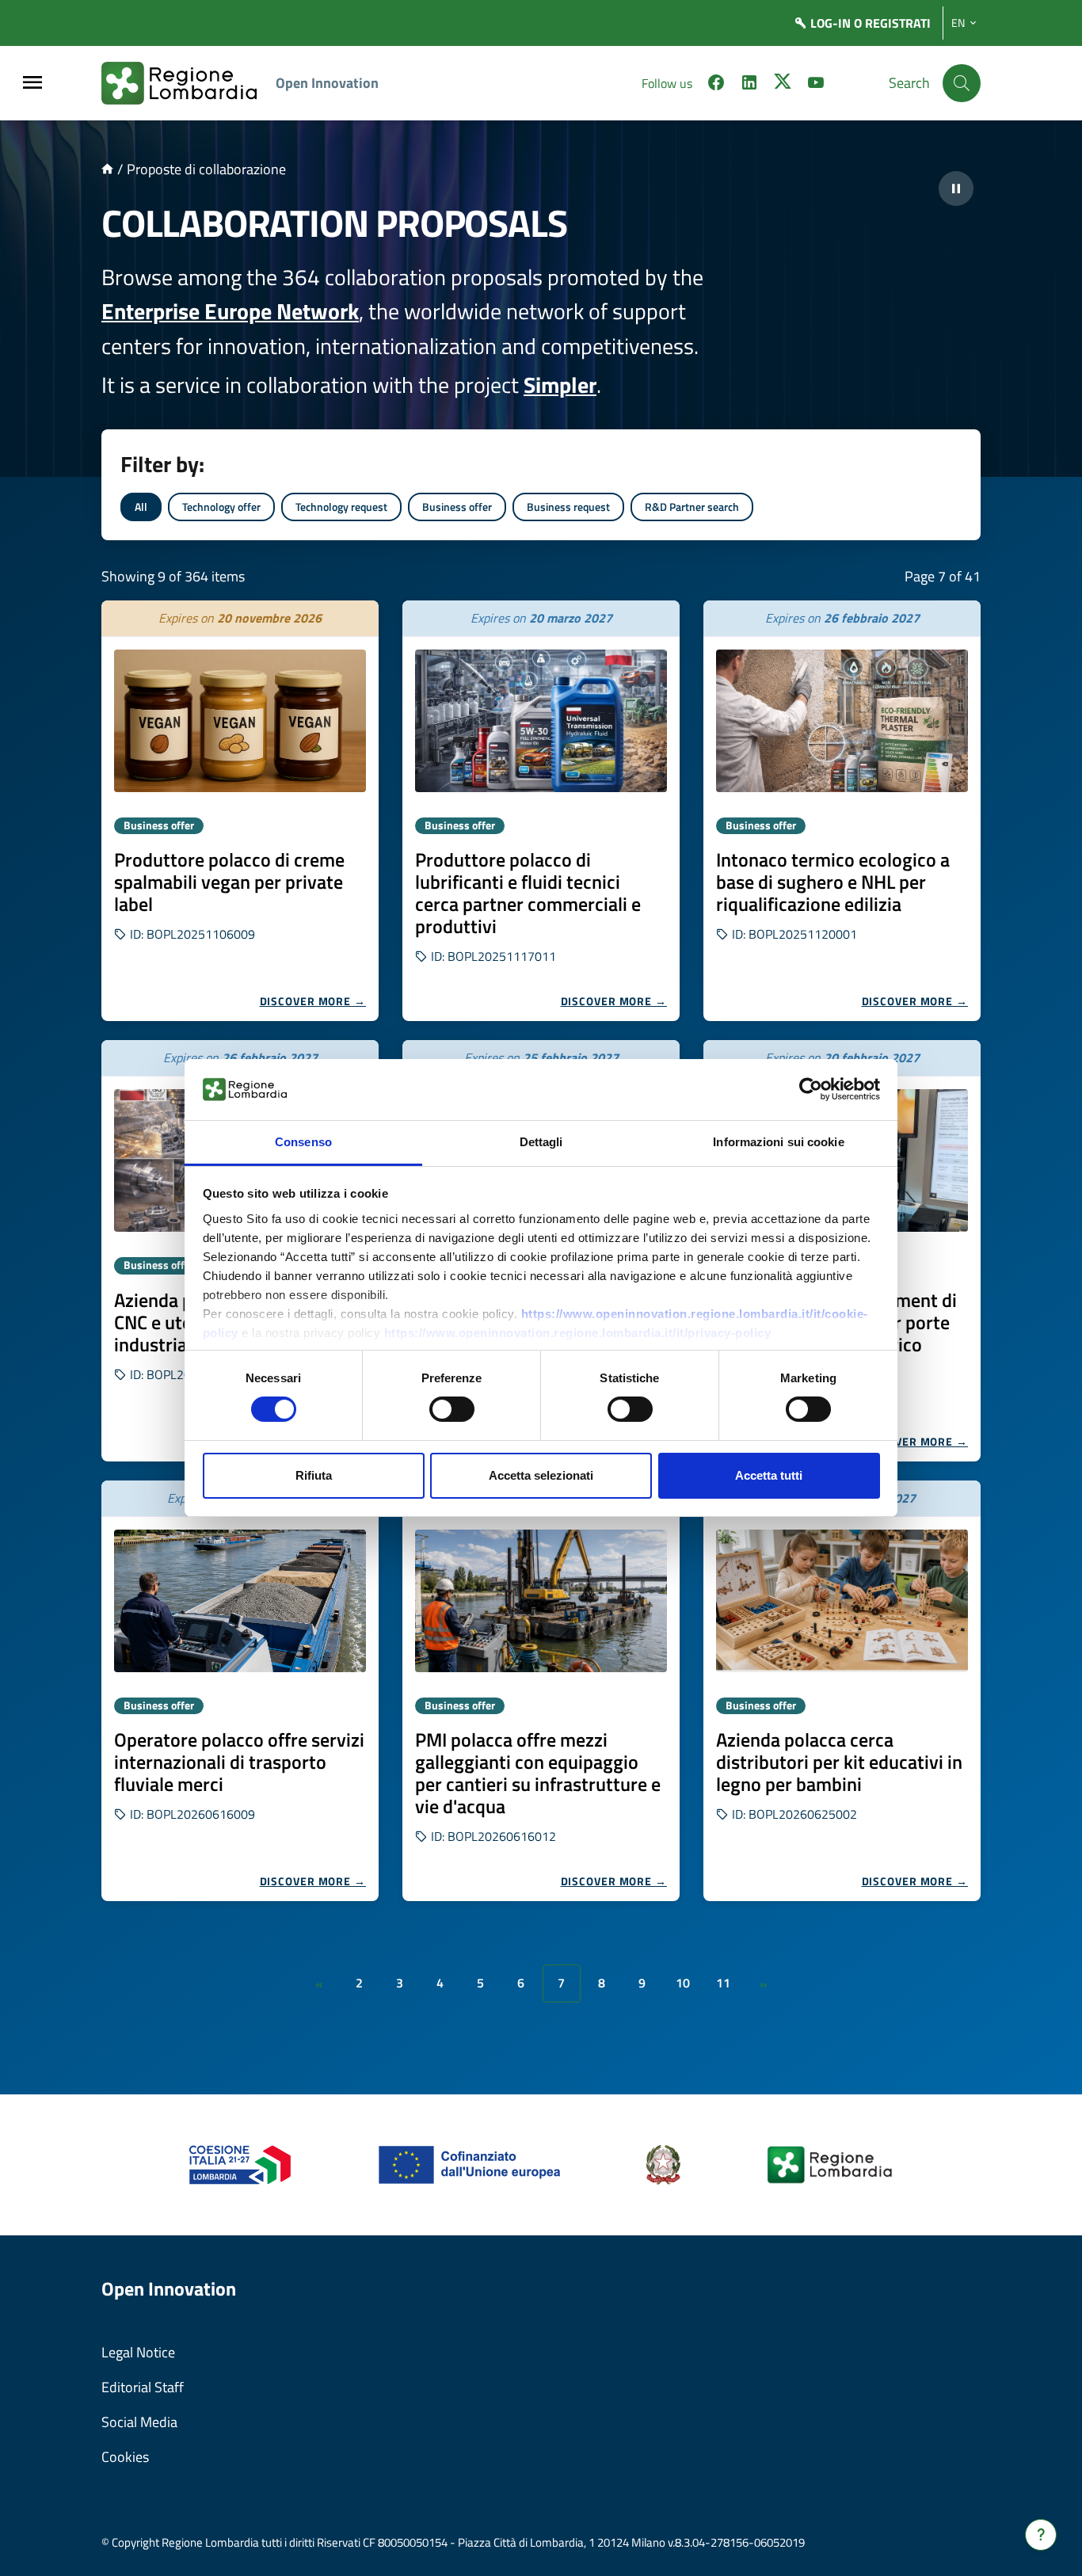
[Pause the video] (956, 189)
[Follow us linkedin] (749, 85)
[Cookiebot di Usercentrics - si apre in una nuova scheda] (811, 1089)
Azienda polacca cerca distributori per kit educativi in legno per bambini (839, 1762)
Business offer (457, 507)
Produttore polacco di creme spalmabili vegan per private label (229, 882)
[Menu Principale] (32, 84)
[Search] (962, 83)
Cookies (125, 2457)
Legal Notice (138, 2352)
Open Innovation (327, 83)
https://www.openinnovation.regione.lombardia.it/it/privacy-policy (578, 1333)
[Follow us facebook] (716, 85)
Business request (568, 507)
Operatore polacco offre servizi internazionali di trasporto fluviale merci (239, 1762)
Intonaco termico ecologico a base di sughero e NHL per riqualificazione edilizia (833, 882)
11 (723, 1983)
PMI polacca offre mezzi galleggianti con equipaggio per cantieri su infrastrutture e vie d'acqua (538, 1773)
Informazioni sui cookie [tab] (778, 1142)
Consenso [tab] (303, 1142)
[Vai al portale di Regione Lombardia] (189, 83)
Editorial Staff (143, 2387)
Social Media (139, 2422)
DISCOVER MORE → (313, 1001)
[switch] (452, 1409)
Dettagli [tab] (541, 1142)
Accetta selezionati (541, 1475)
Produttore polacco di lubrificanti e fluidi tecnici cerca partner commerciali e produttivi (528, 893)
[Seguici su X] (783, 85)
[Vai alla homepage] (107, 169)
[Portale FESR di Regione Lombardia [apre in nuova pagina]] (240, 2164)
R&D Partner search (692, 507)
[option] (240, 811)
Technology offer (221, 507)
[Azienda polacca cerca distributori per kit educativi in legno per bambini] (842, 1601)
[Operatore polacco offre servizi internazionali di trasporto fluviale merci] (240, 1601)
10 (683, 1983)
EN (958, 23)
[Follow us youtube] (816, 85)
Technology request (341, 507)
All (141, 507)
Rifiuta (314, 1475)
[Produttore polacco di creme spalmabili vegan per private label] (240, 721)
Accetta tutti (769, 1475)
